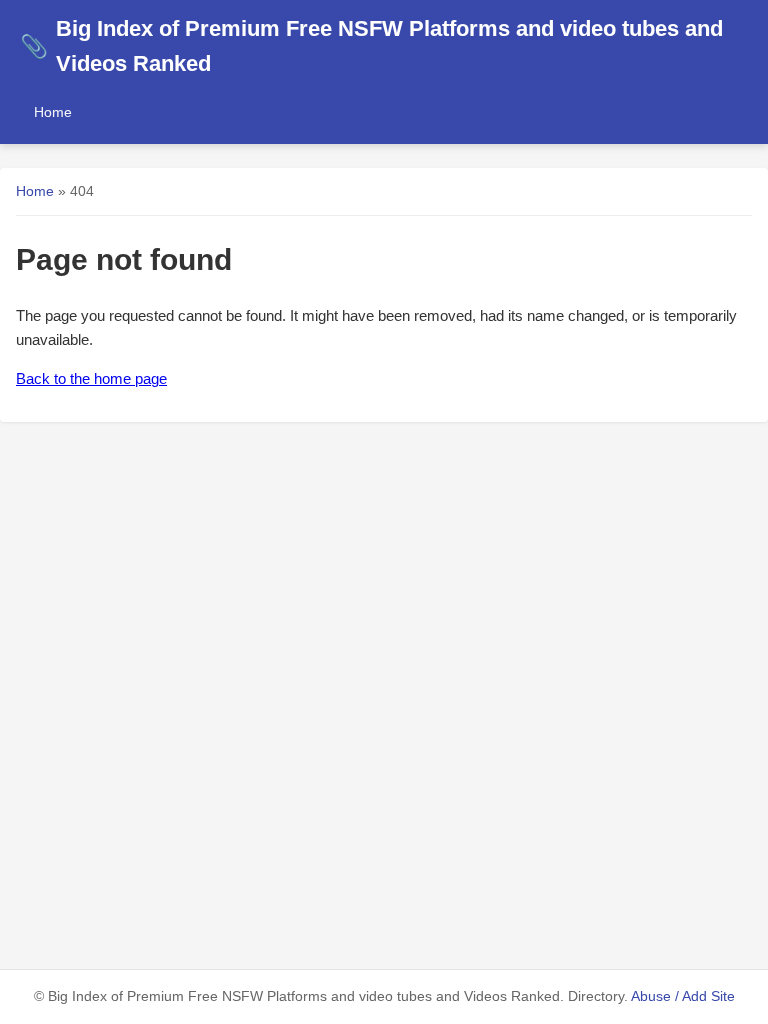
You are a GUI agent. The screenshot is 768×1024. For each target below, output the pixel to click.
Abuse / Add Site (683, 996)
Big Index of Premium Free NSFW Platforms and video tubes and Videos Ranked (371, 46)
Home (53, 112)
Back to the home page (91, 378)
